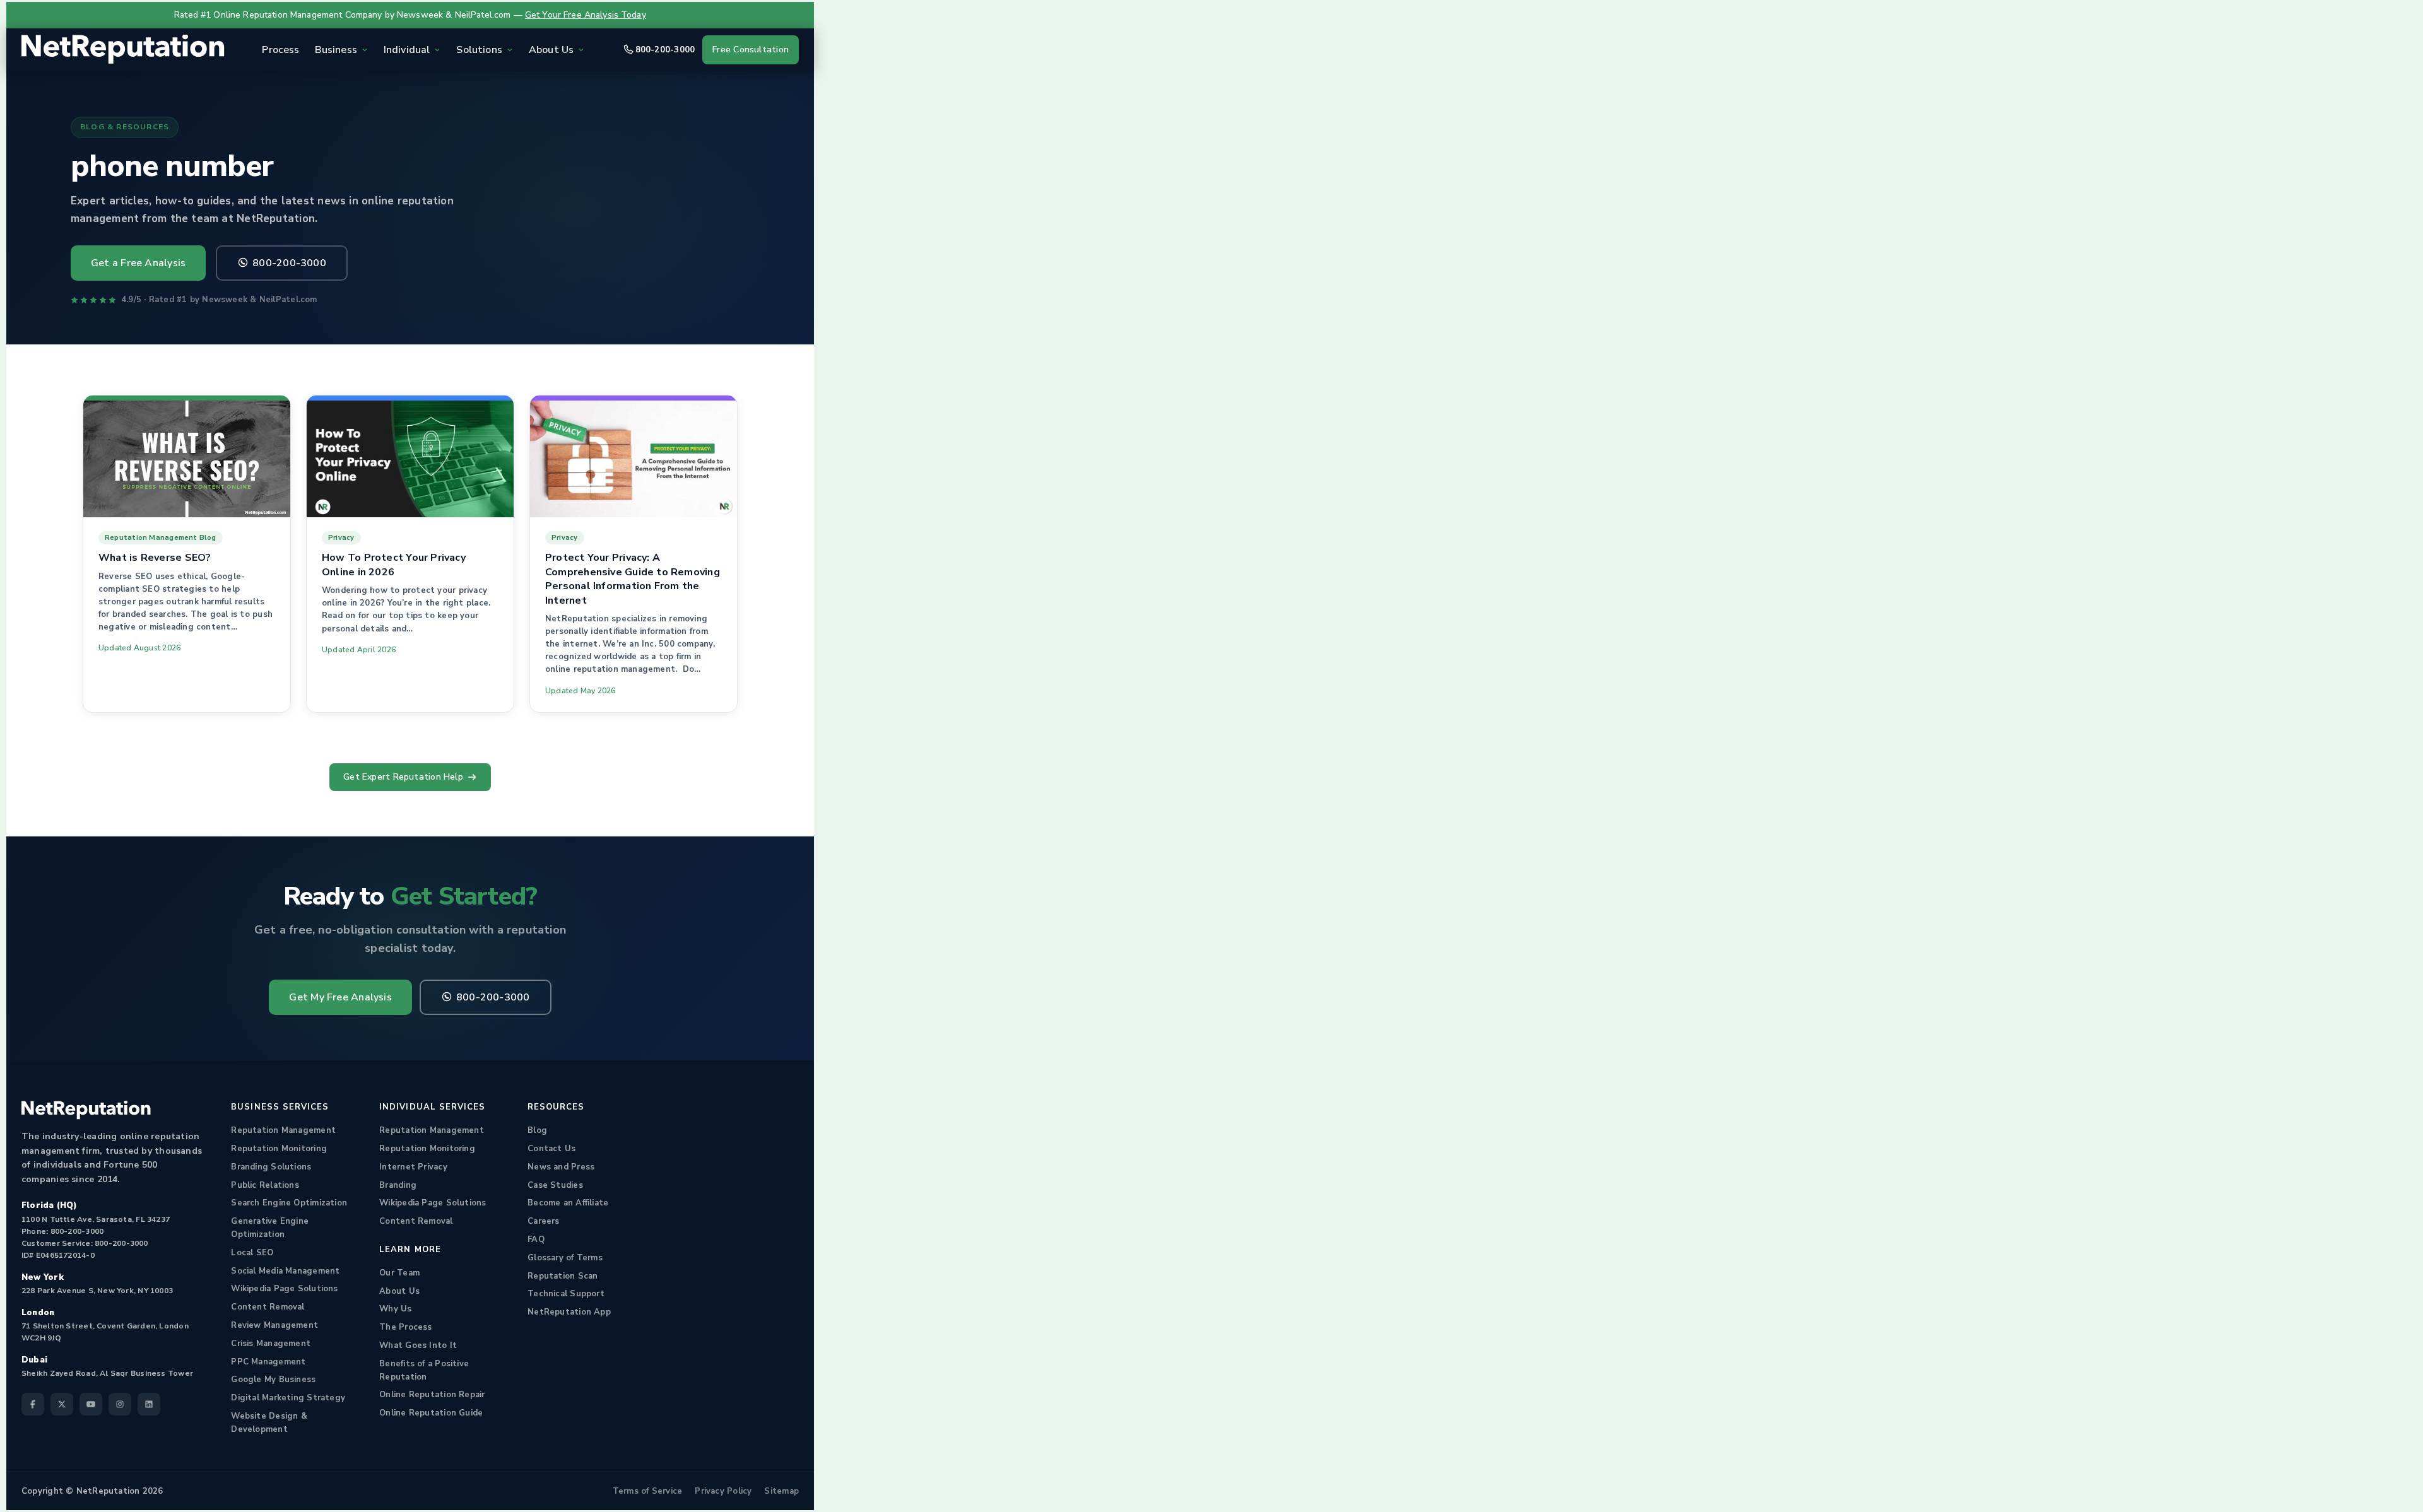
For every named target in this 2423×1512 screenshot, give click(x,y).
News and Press (561, 1167)
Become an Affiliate (568, 1203)
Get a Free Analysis (138, 263)
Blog (537, 1130)
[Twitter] (62, 1404)
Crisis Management (271, 1344)
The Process (405, 1327)
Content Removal (268, 1307)
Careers (544, 1221)
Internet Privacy (413, 1167)
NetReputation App (569, 1312)
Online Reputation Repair (432, 1395)
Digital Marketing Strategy (288, 1398)
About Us (399, 1291)
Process (280, 50)
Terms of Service (648, 1491)
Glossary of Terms (565, 1258)
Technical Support (566, 1294)
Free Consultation (751, 50)
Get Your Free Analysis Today (586, 15)
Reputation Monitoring (279, 1149)
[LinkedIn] (149, 1404)
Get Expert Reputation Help (403, 777)
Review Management (274, 1325)
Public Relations (265, 1185)
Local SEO (252, 1253)
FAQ (536, 1239)
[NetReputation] (86, 1110)
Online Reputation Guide (431, 1413)
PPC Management (268, 1362)
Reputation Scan (563, 1276)
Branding (398, 1185)
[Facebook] (33, 1404)
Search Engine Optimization (289, 1203)
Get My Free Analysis (340, 997)
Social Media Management (285, 1271)
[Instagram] (120, 1404)
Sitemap (781, 1491)
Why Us (395, 1309)
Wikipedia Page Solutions (284, 1289)
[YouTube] (91, 1404)
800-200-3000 (665, 50)
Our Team (399, 1273)
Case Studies (555, 1185)
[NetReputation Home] (123, 50)
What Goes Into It (418, 1345)
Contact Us (551, 1149)
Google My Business (273, 1380)
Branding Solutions (271, 1167)
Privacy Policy (723, 1491)
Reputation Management (283, 1130)
